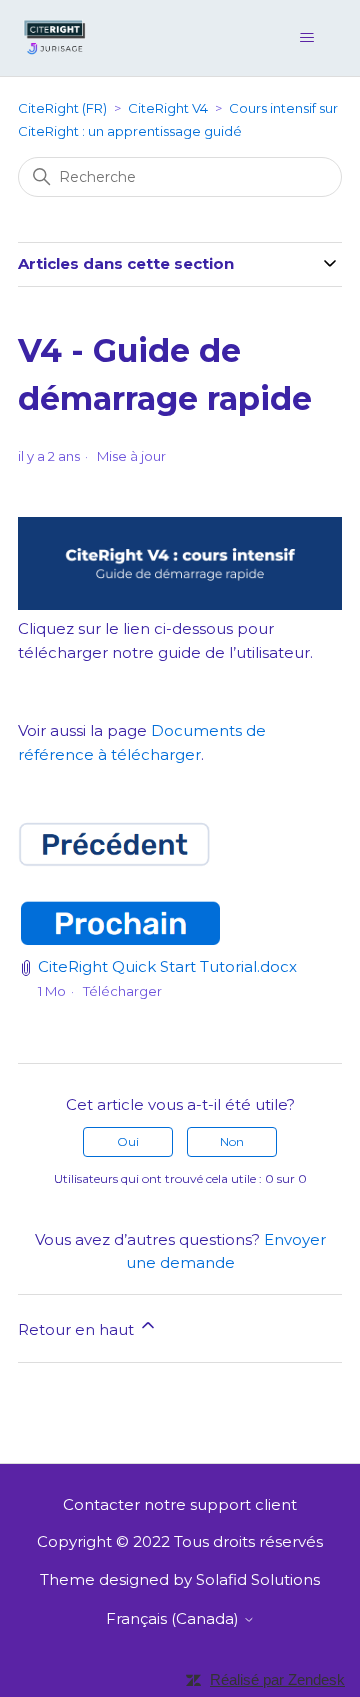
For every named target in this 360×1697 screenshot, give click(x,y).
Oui (128, 1141)
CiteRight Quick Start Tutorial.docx (167, 966)
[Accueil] (55, 36)
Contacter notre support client (180, 1504)
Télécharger (122, 991)
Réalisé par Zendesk (277, 1679)
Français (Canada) (174, 1618)
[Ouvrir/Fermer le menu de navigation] (306, 38)
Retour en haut (78, 1329)
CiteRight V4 (168, 108)
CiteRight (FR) (62, 108)
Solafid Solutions (258, 1579)
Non (232, 1141)
